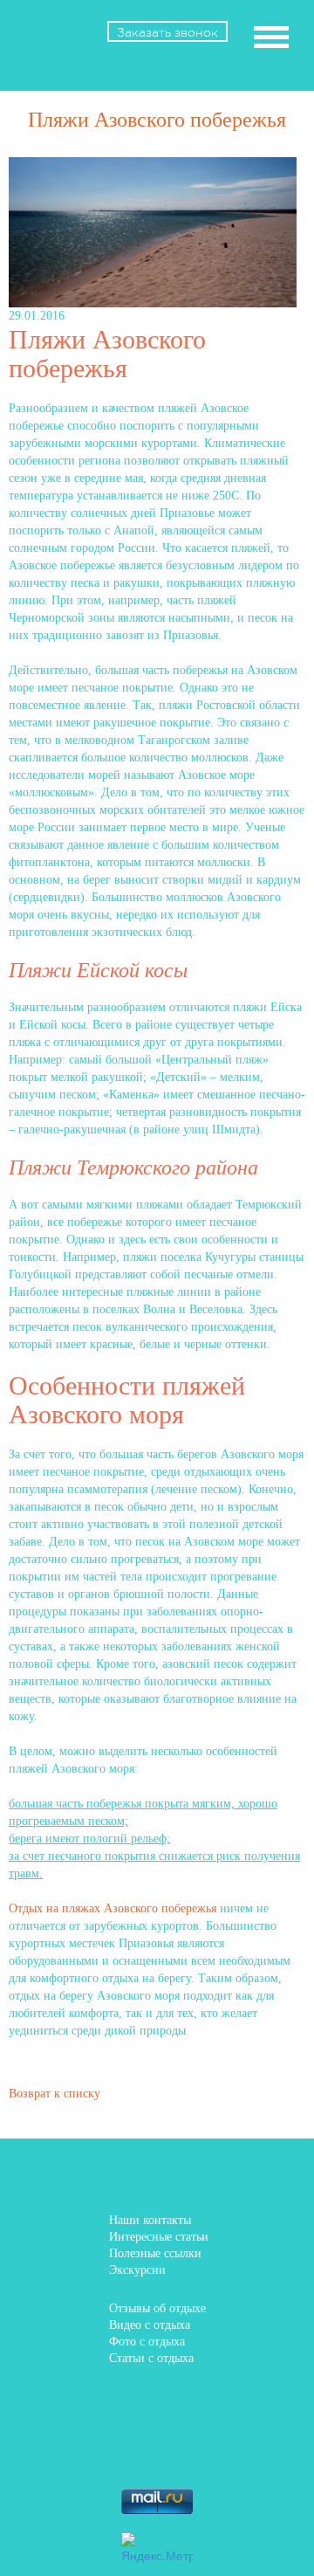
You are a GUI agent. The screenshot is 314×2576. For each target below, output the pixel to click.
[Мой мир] (82, 2449)
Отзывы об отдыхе (157, 2308)
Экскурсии (137, 2270)
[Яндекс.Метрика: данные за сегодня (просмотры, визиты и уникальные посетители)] (157, 2548)
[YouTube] (231, 2449)
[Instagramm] (181, 2449)
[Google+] (132, 2449)
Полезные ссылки (155, 2253)
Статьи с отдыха (151, 2358)
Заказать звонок (167, 32)
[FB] (82, 2405)
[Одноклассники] (231, 2405)
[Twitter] (181, 2405)
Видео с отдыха (150, 2325)
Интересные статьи (159, 2237)
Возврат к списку (55, 2094)
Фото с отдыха (147, 2342)
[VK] (132, 2405)
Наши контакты (150, 2220)
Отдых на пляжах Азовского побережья (113, 1908)
